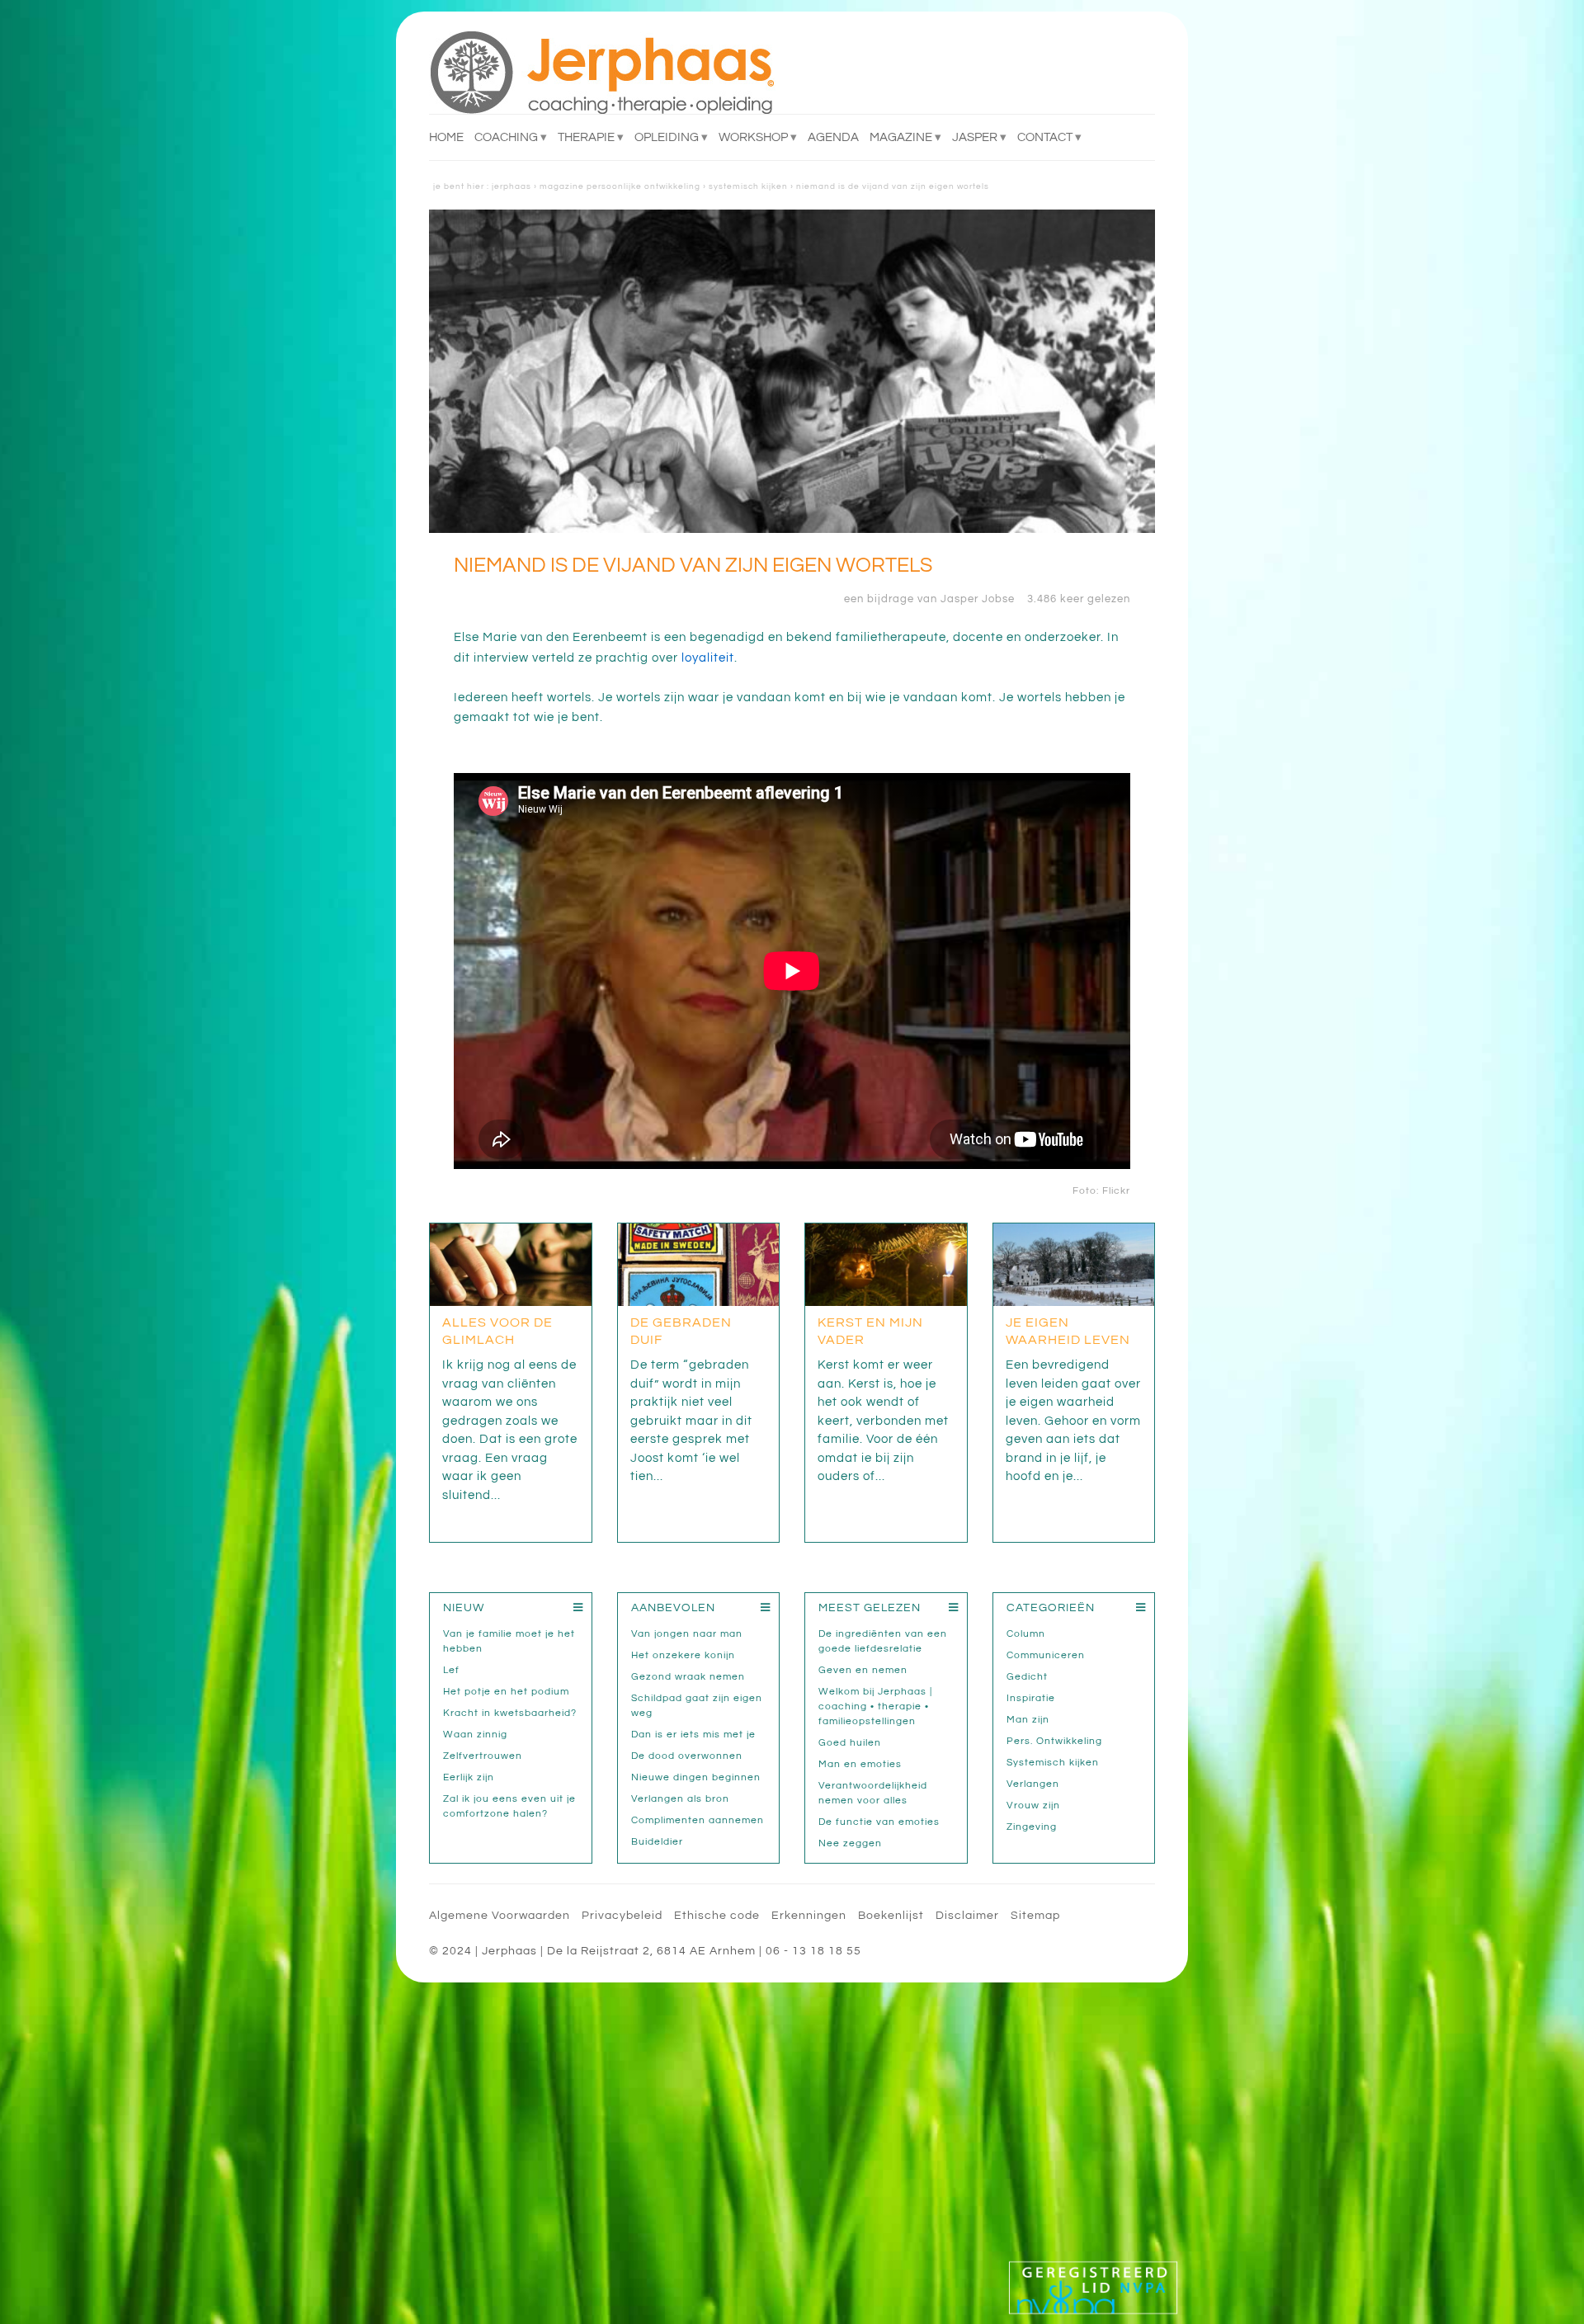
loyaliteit (708, 658)
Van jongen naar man (687, 1634)
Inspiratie (1031, 1698)
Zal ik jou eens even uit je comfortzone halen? (509, 1806)
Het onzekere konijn (683, 1655)
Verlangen (1033, 1784)
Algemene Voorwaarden (500, 1916)
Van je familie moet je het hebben (509, 1641)
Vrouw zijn (1033, 1805)
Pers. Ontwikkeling (1054, 1741)
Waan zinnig (475, 1735)
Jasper (975, 137)
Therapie (586, 137)
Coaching (506, 137)
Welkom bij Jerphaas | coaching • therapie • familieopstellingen (875, 1706)
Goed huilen (850, 1743)
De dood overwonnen (687, 1756)
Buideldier (657, 1842)
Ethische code (717, 1916)
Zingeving (1032, 1827)
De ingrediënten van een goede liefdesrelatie (883, 1641)
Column (1026, 1634)
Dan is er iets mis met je (693, 1735)
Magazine (901, 137)
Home (446, 137)
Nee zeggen (850, 1843)
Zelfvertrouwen (483, 1756)
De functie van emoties (879, 1822)
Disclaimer (967, 1916)
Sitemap (1035, 1916)
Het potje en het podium (506, 1692)
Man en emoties (860, 1764)
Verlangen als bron (680, 1799)
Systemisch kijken (748, 186)
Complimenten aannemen (698, 1820)
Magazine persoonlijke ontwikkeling (620, 186)
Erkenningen (809, 1916)
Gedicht (1027, 1677)
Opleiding (667, 137)
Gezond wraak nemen (688, 1677)
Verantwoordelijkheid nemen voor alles (873, 1793)
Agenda (833, 137)
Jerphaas (511, 186)
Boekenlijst (891, 1916)
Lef (451, 1670)
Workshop (753, 137)
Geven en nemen (863, 1670)
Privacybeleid (622, 1916)
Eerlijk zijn (469, 1777)
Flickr (1116, 1191)
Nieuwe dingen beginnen (696, 1777)
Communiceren (1046, 1655)
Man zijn (1028, 1720)
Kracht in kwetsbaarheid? (510, 1713)
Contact (1045, 137)
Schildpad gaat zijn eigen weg (697, 1706)
